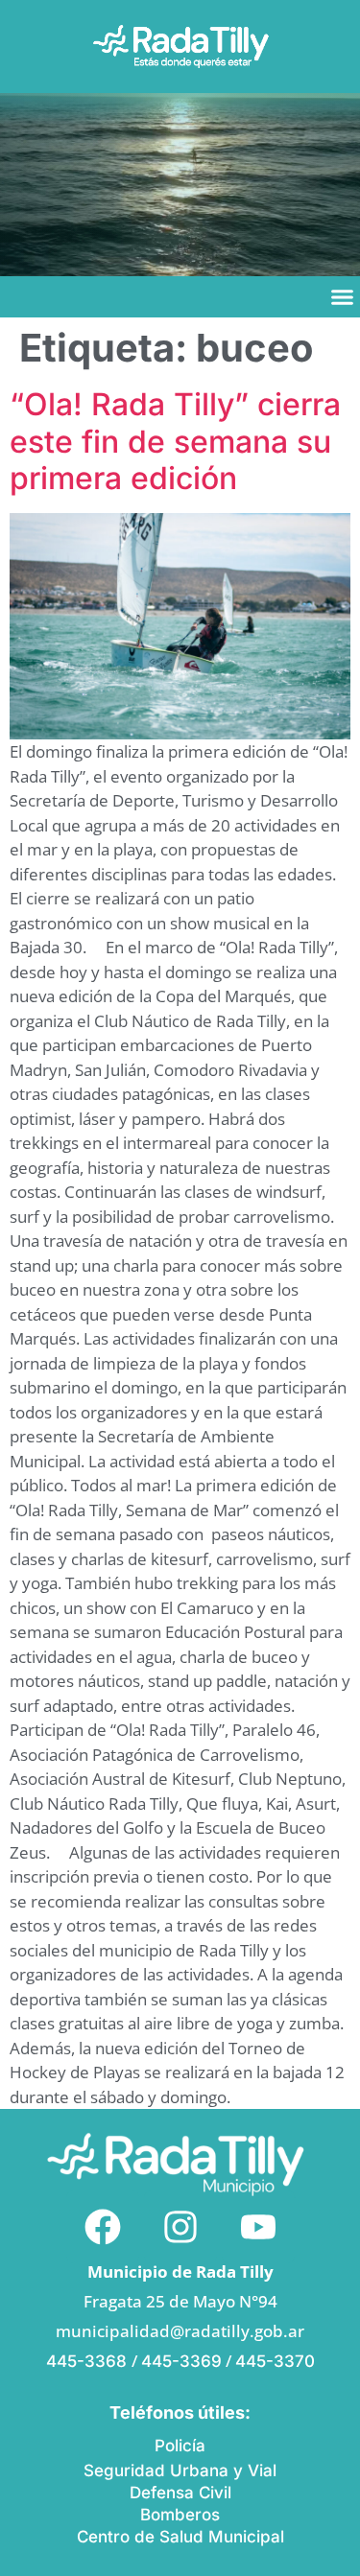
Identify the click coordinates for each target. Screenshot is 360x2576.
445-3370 (275, 2361)
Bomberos (180, 2515)
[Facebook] (103, 2227)
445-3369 (181, 2361)
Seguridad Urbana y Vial (180, 2471)
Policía (180, 2446)
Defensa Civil (180, 2493)
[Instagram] (180, 2227)
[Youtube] (258, 2227)
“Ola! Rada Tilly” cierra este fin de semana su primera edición (175, 441)
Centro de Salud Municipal (180, 2537)
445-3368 (89, 2361)
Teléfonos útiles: (180, 2412)
